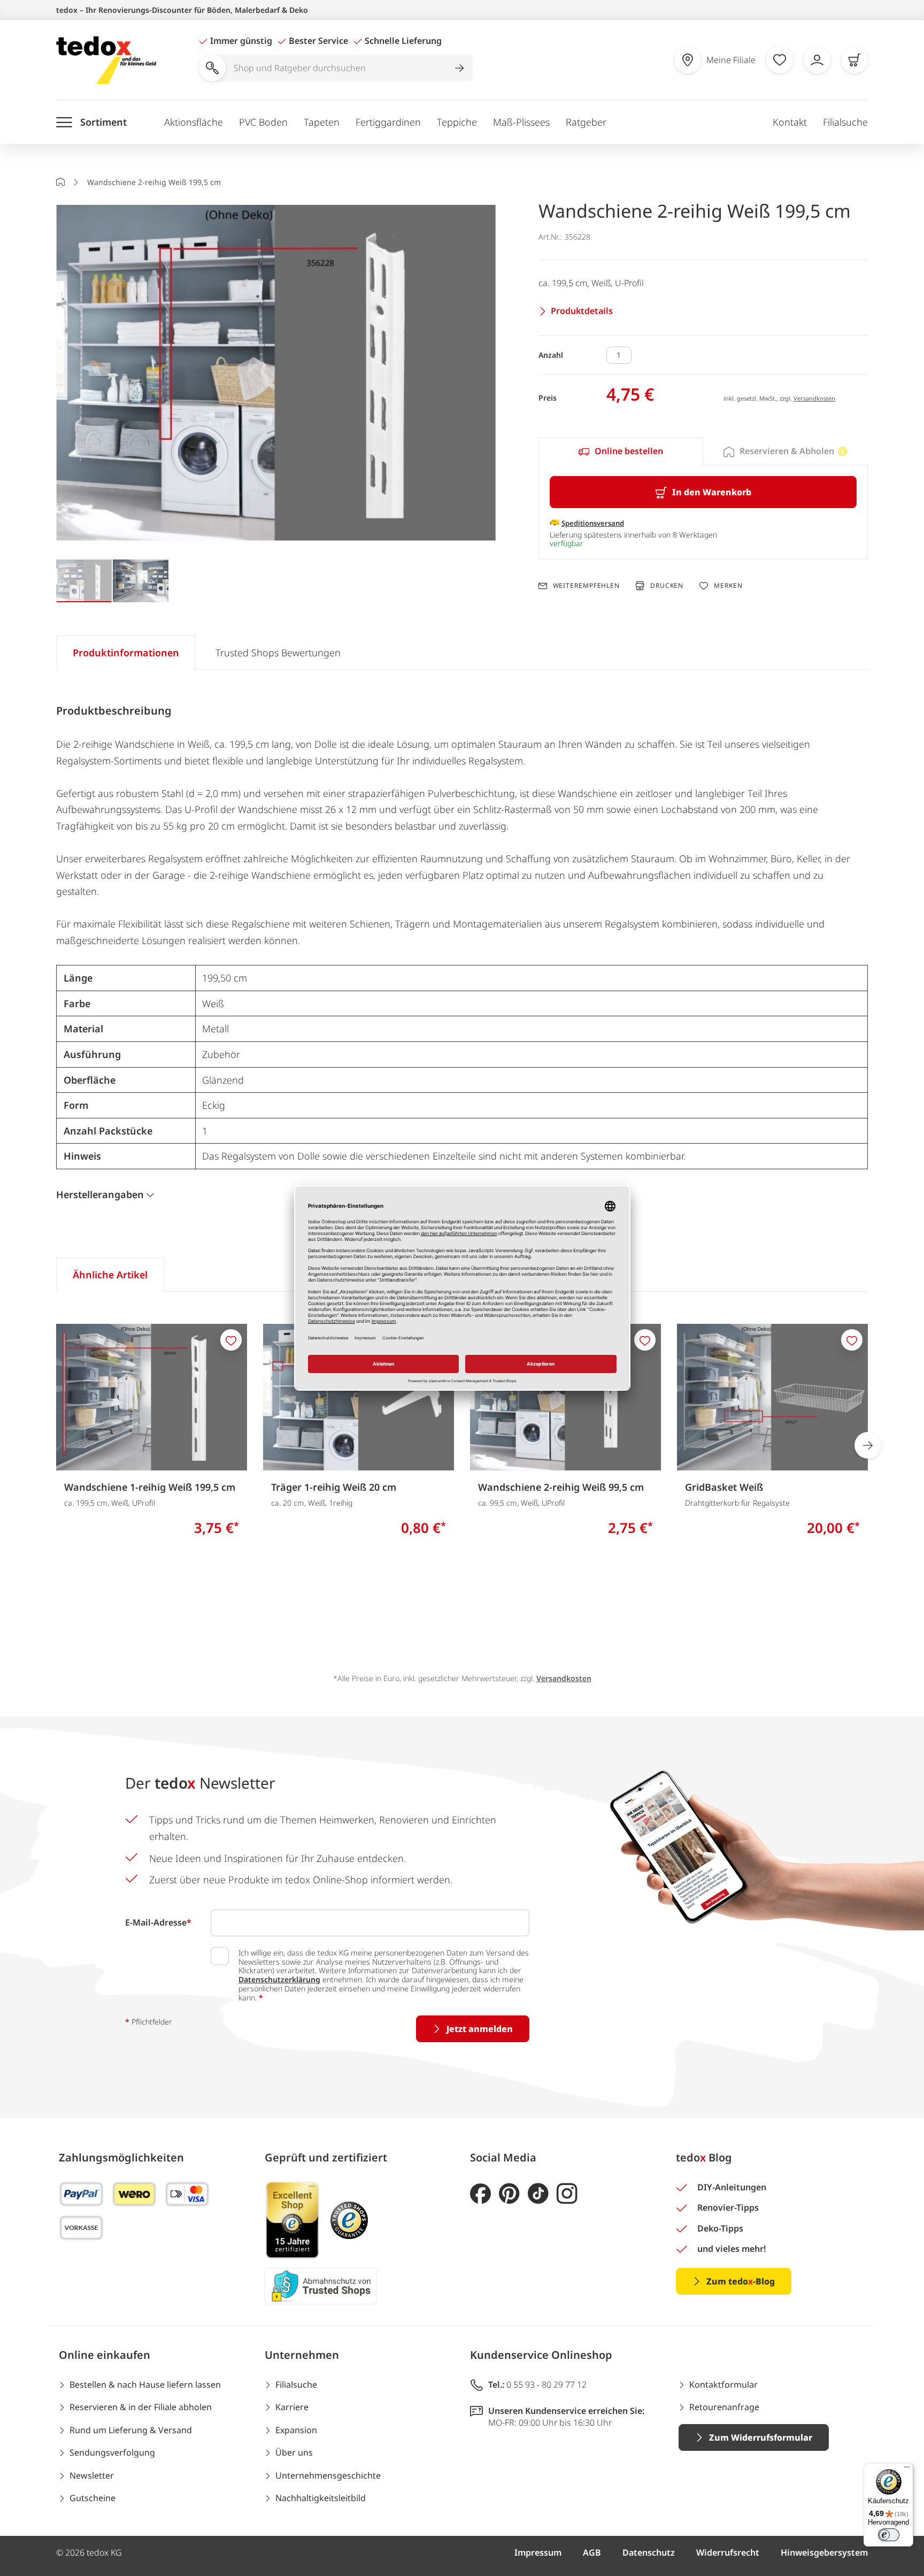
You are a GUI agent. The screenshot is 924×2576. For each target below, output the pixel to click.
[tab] (621, 451)
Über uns (294, 2452)
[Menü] (907, 2470)
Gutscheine (93, 2498)
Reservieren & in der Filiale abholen (141, 2407)
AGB (592, 2552)
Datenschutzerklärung (279, 1979)
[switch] (889, 2535)
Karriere (292, 2407)
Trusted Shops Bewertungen (278, 653)
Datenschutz (649, 2552)
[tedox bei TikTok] (538, 2194)
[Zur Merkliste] (780, 60)
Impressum (538, 2552)
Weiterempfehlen (586, 586)
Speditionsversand (593, 523)
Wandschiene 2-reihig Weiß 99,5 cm (561, 1487)
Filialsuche (845, 122)
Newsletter (92, 2475)
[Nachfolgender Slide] (868, 1445)
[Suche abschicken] (459, 68)
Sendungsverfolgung (112, 2452)
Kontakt (790, 122)
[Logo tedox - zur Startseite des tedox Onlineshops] (106, 60)
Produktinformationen (126, 653)
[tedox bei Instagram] (567, 2194)
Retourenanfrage (724, 2407)
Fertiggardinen (388, 122)
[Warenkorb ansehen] (854, 60)
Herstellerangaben (100, 1194)
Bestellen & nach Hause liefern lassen (145, 2385)
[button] (276, 374)
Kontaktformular (723, 2385)
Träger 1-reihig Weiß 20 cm (334, 1487)
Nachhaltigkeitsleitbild (321, 2498)
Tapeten (322, 122)
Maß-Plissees (521, 122)
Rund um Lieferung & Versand (131, 2430)
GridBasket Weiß (724, 1487)
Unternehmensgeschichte (328, 2475)
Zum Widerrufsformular (761, 2437)
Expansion (296, 2430)
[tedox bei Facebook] (480, 2194)
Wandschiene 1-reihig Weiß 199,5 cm (150, 1487)
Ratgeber (586, 122)
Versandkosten (814, 398)
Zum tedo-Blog (741, 2281)
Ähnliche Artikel (110, 1275)
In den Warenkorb (712, 492)
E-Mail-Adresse (158, 1922)
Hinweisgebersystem (824, 2552)
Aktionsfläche (194, 122)
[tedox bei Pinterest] (509, 2194)
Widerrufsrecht (728, 2552)
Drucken (667, 585)
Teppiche (457, 122)
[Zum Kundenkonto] (817, 60)
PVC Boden (263, 122)
